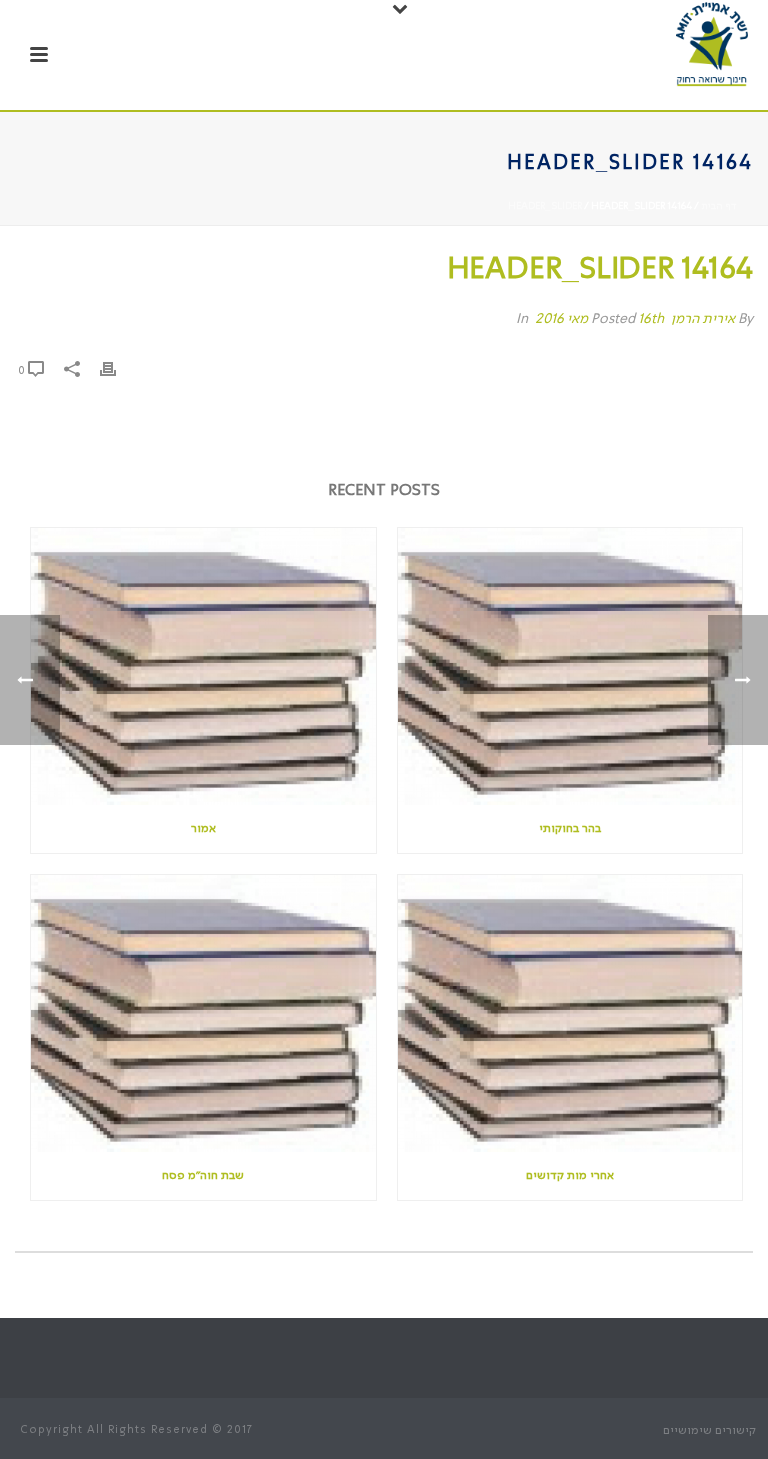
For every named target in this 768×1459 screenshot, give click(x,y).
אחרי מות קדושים (570, 1176)
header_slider (545, 206)
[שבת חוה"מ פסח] (203, 1013)
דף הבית (718, 206)
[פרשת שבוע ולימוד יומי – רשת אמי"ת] (712, 45)
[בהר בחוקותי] (570, 666)
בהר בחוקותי (570, 829)
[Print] (118, 370)
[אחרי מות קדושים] (570, 1013)
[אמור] (203, 666)
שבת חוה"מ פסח (203, 1176)
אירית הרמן (703, 319)
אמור (203, 829)
